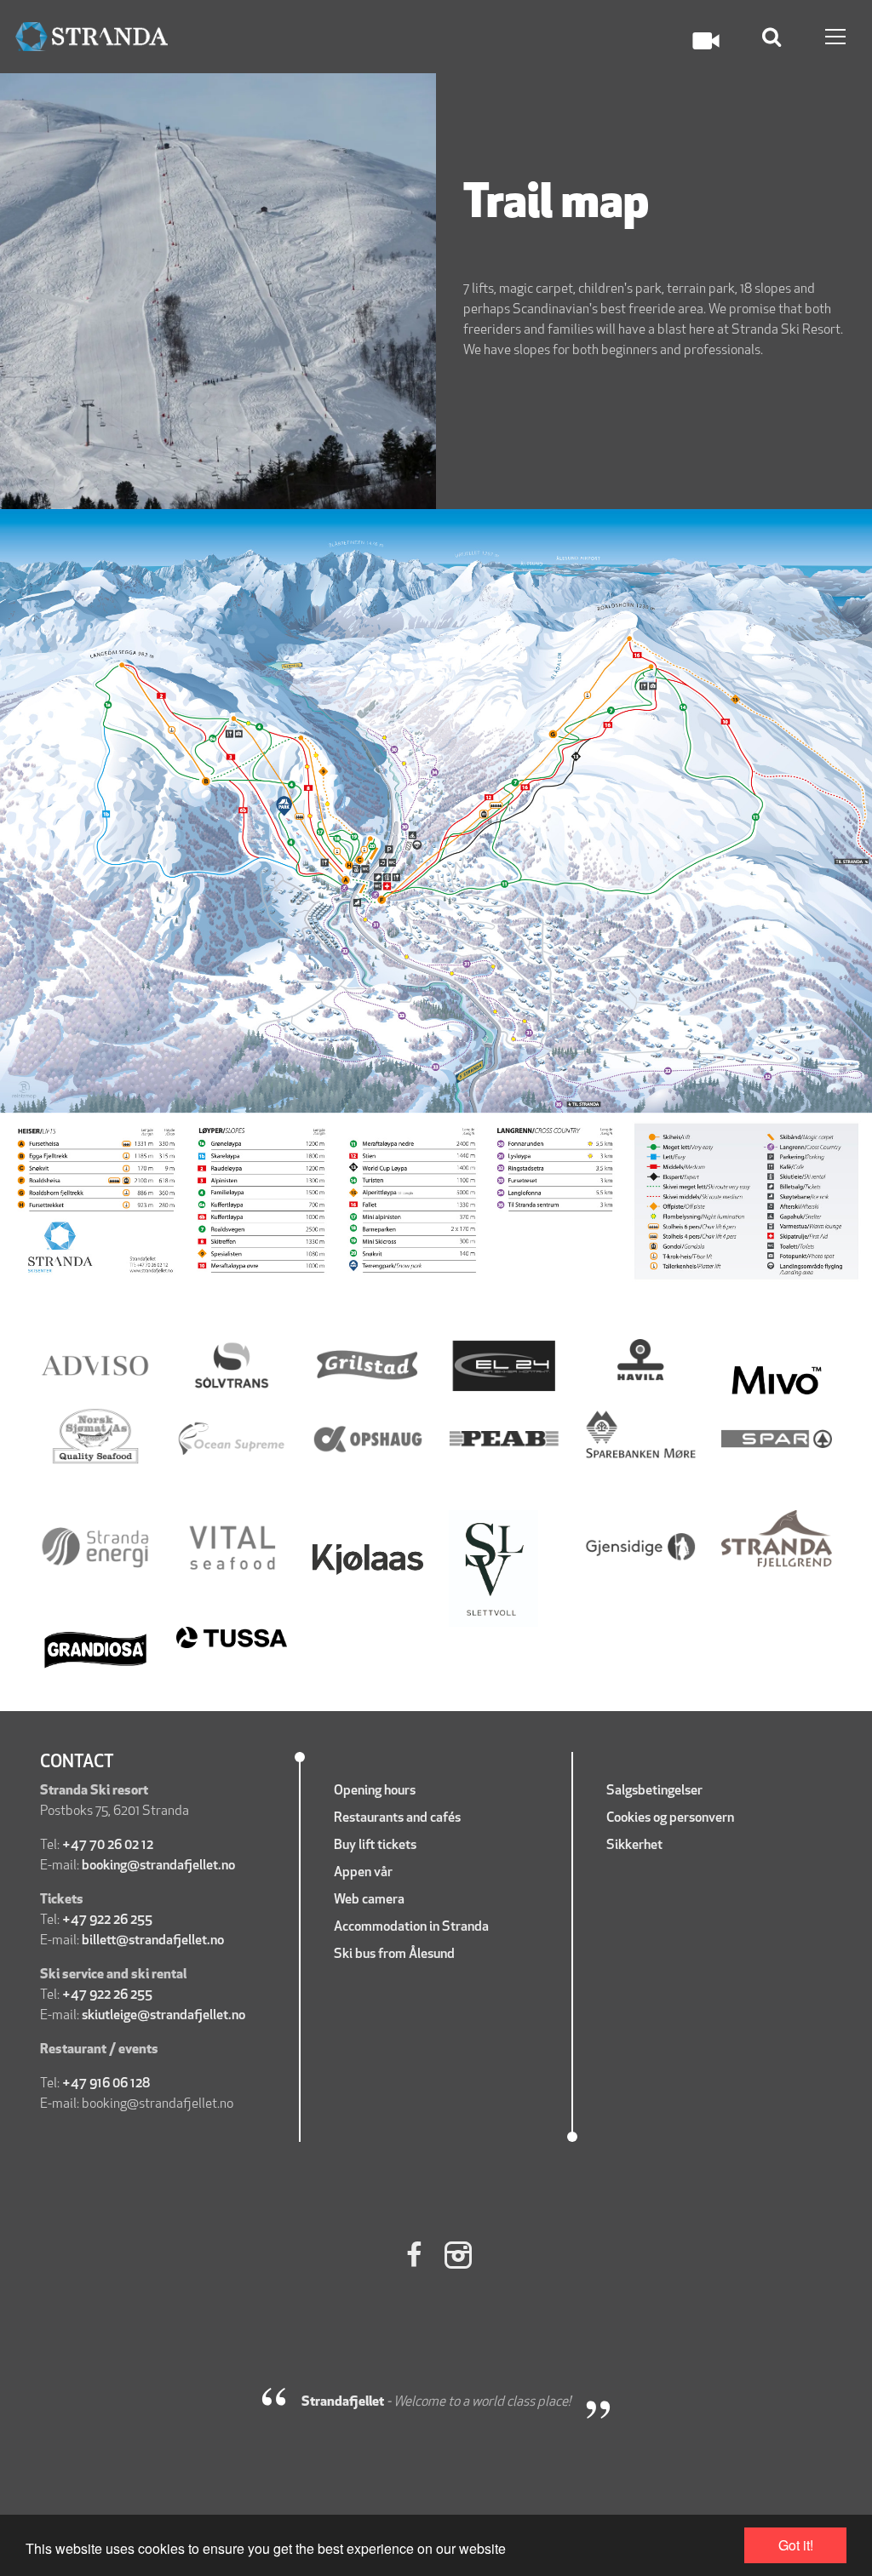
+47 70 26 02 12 (108, 1846)
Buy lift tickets (376, 1846)
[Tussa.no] (232, 1638)
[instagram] (459, 2258)
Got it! (796, 2545)
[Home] (91, 37)
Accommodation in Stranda (411, 1927)
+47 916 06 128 (107, 2084)
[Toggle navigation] (835, 37)
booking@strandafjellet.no (158, 1866)
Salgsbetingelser (654, 1791)
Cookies (628, 1818)
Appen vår (364, 1873)
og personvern (694, 1818)
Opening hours (375, 1791)
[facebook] (413, 2258)
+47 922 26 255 (107, 1921)
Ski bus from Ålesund (394, 1955)
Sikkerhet (636, 1846)
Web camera (369, 1900)
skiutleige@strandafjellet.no (163, 2016)
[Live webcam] (706, 41)
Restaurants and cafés (397, 1818)
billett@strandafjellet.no (153, 1941)
